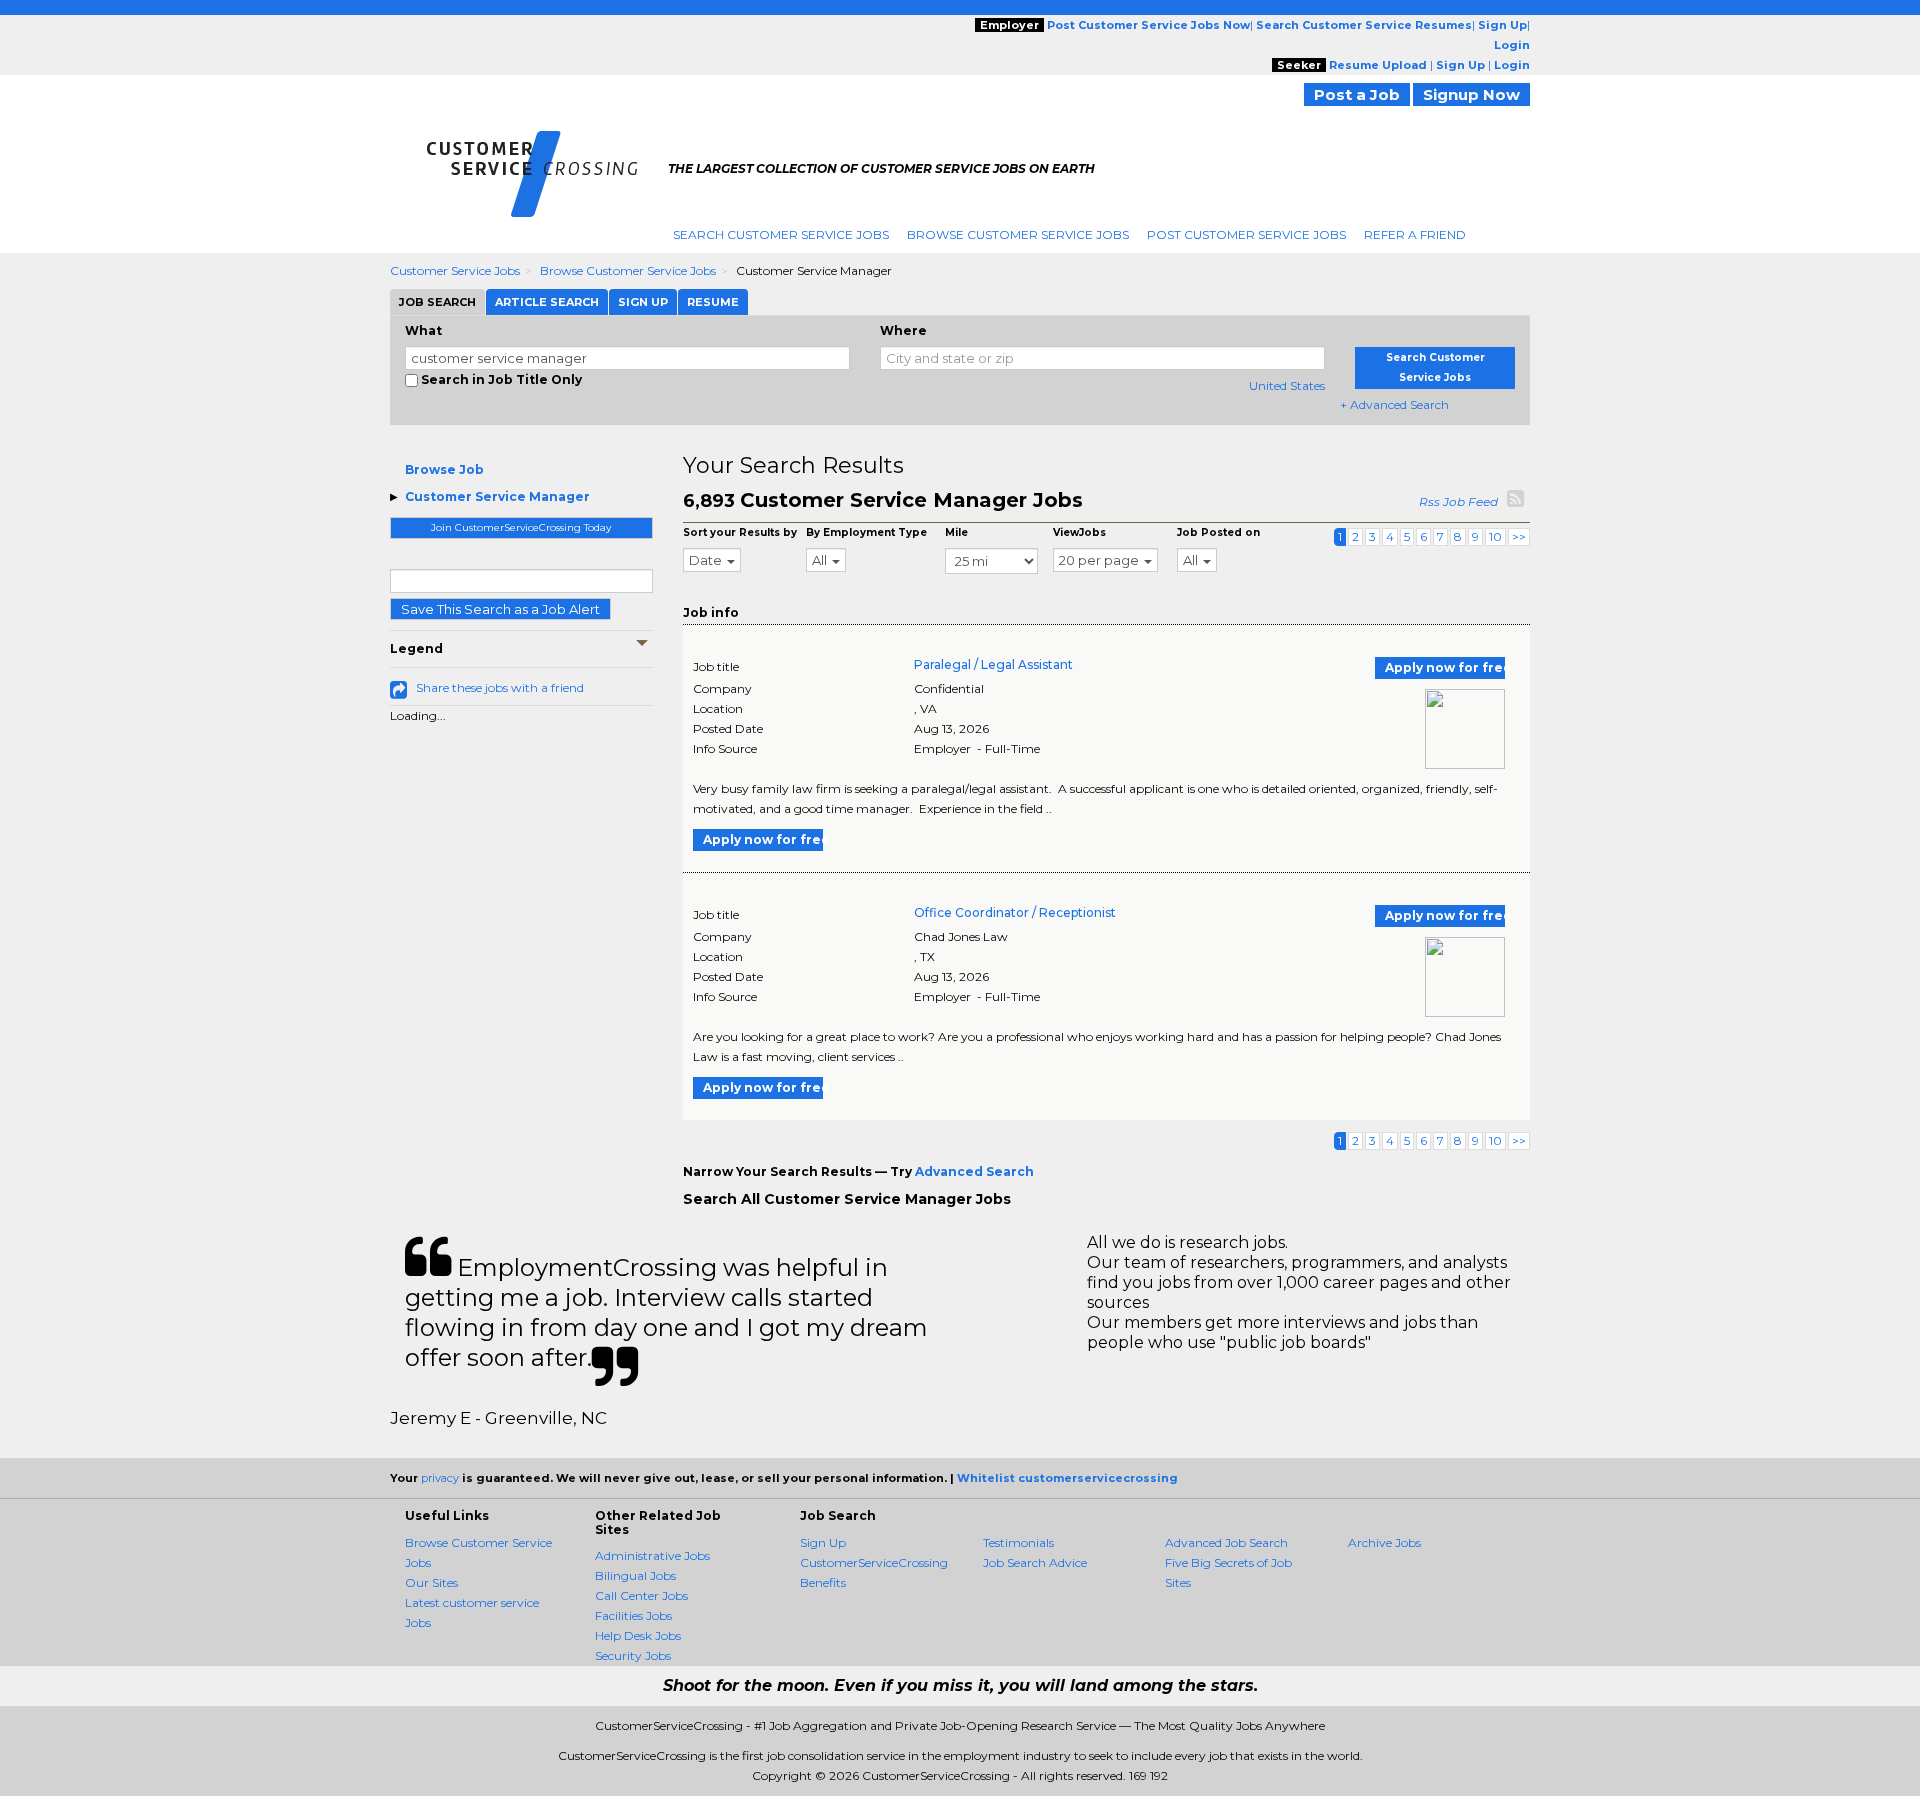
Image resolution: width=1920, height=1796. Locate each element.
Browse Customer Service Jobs (1018, 234)
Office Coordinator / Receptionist (1015, 912)
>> (1519, 536)
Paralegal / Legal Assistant (993, 664)
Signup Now (1471, 94)
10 (1495, 536)
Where (903, 330)
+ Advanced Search (1394, 404)
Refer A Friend (1415, 234)
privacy (440, 1478)
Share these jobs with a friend (500, 687)
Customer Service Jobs (455, 270)
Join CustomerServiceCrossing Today (521, 527)
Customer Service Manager (497, 496)
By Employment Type (866, 532)
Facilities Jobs (633, 1615)
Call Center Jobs (641, 1595)
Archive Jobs (1384, 1542)
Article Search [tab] (547, 302)
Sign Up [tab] (643, 302)
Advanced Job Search (1226, 1542)
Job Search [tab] (437, 302)
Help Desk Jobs (638, 1635)
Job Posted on (1218, 532)
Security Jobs (633, 1655)
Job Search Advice (1035, 1562)
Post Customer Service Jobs (1246, 234)
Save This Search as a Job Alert (500, 609)
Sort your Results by (740, 532)
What (423, 330)
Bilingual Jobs (635, 1575)
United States (1287, 385)
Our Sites (431, 1582)
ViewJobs (1079, 532)
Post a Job (1357, 94)
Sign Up (823, 1542)
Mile (956, 532)
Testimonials (1018, 1542)
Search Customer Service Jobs (781, 234)
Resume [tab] (713, 302)
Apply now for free (1445, 667)
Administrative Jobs (652, 1555)
